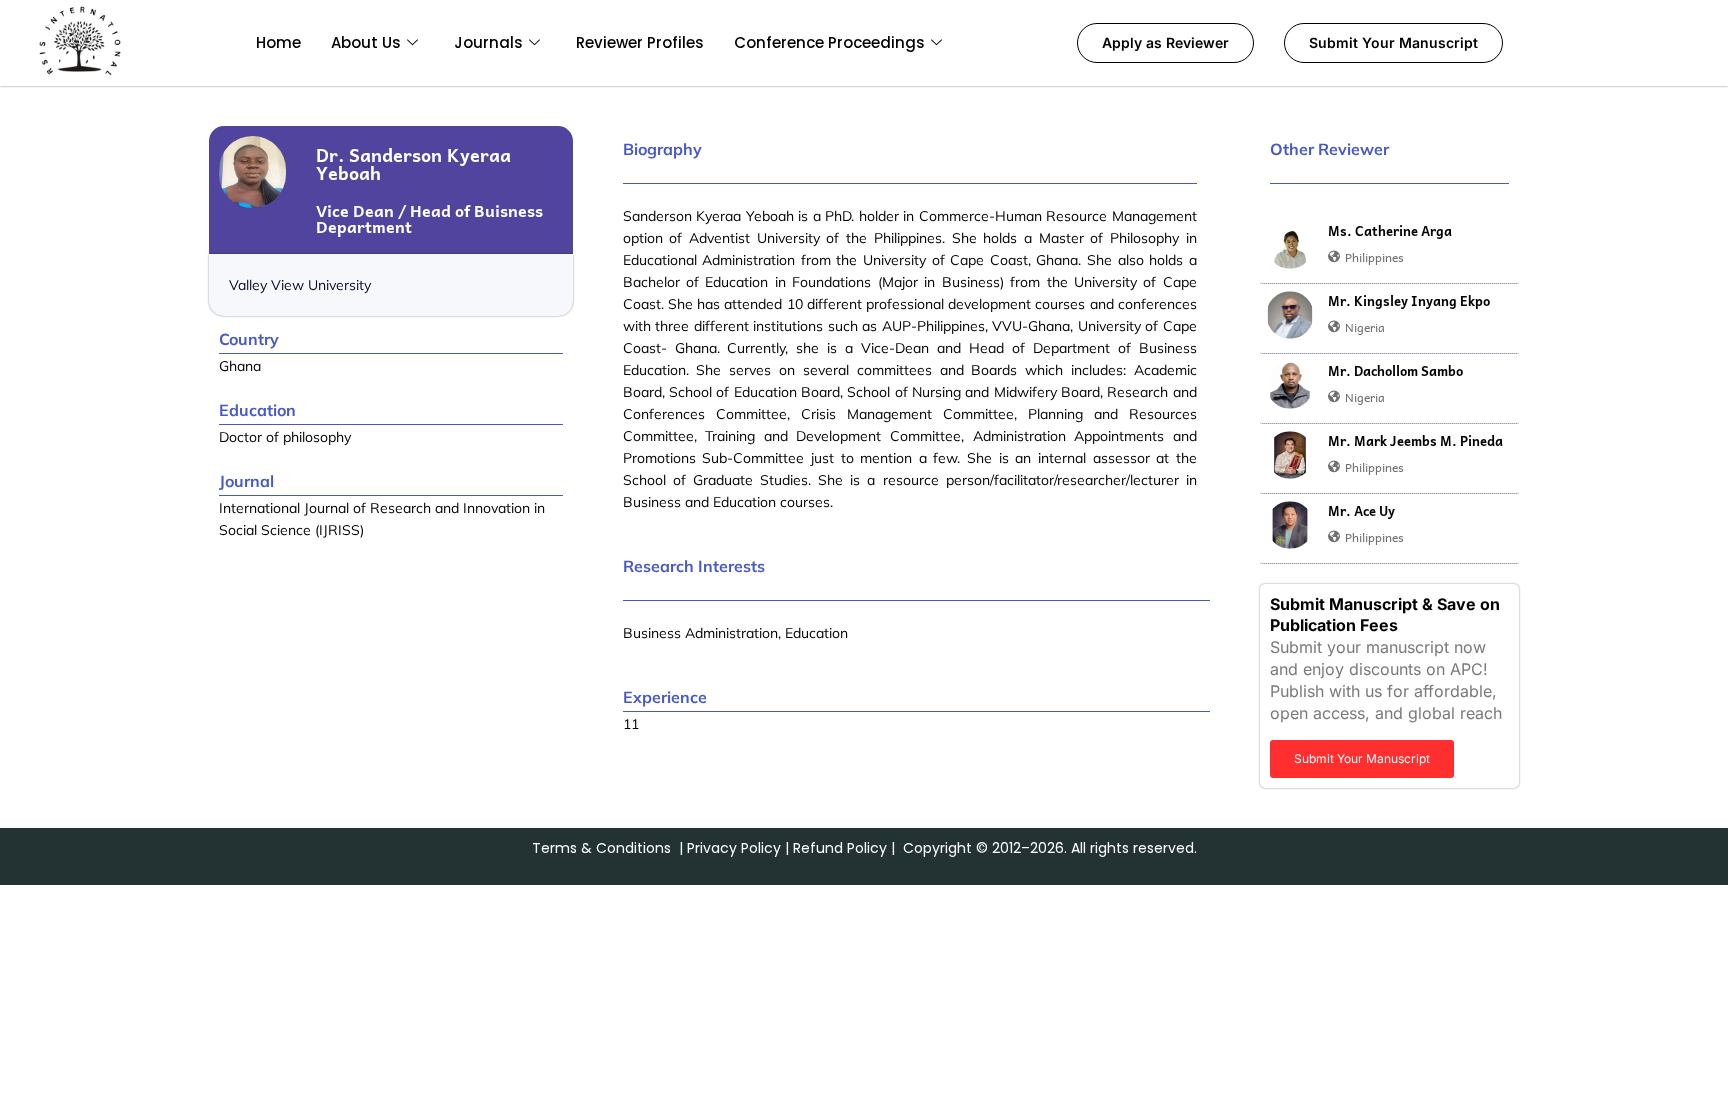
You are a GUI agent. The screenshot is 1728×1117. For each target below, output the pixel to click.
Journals (488, 42)
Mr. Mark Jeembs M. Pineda (1415, 441)
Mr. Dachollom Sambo (1395, 371)
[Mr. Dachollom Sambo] (1290, 385)
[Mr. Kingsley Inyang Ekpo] (1290, 315)
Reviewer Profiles (640, 42)
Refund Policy (840, 848)
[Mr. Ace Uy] (1290, 525)
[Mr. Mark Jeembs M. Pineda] (1290, 455)
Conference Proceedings (829, 42)
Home (278, 42)
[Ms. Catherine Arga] (1290, 245)
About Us (366, 42)
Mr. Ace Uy (1361, 511)
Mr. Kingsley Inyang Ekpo (1409, 301)
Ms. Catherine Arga (1390, 231)
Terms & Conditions (601, 848)
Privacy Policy (734, 848)
